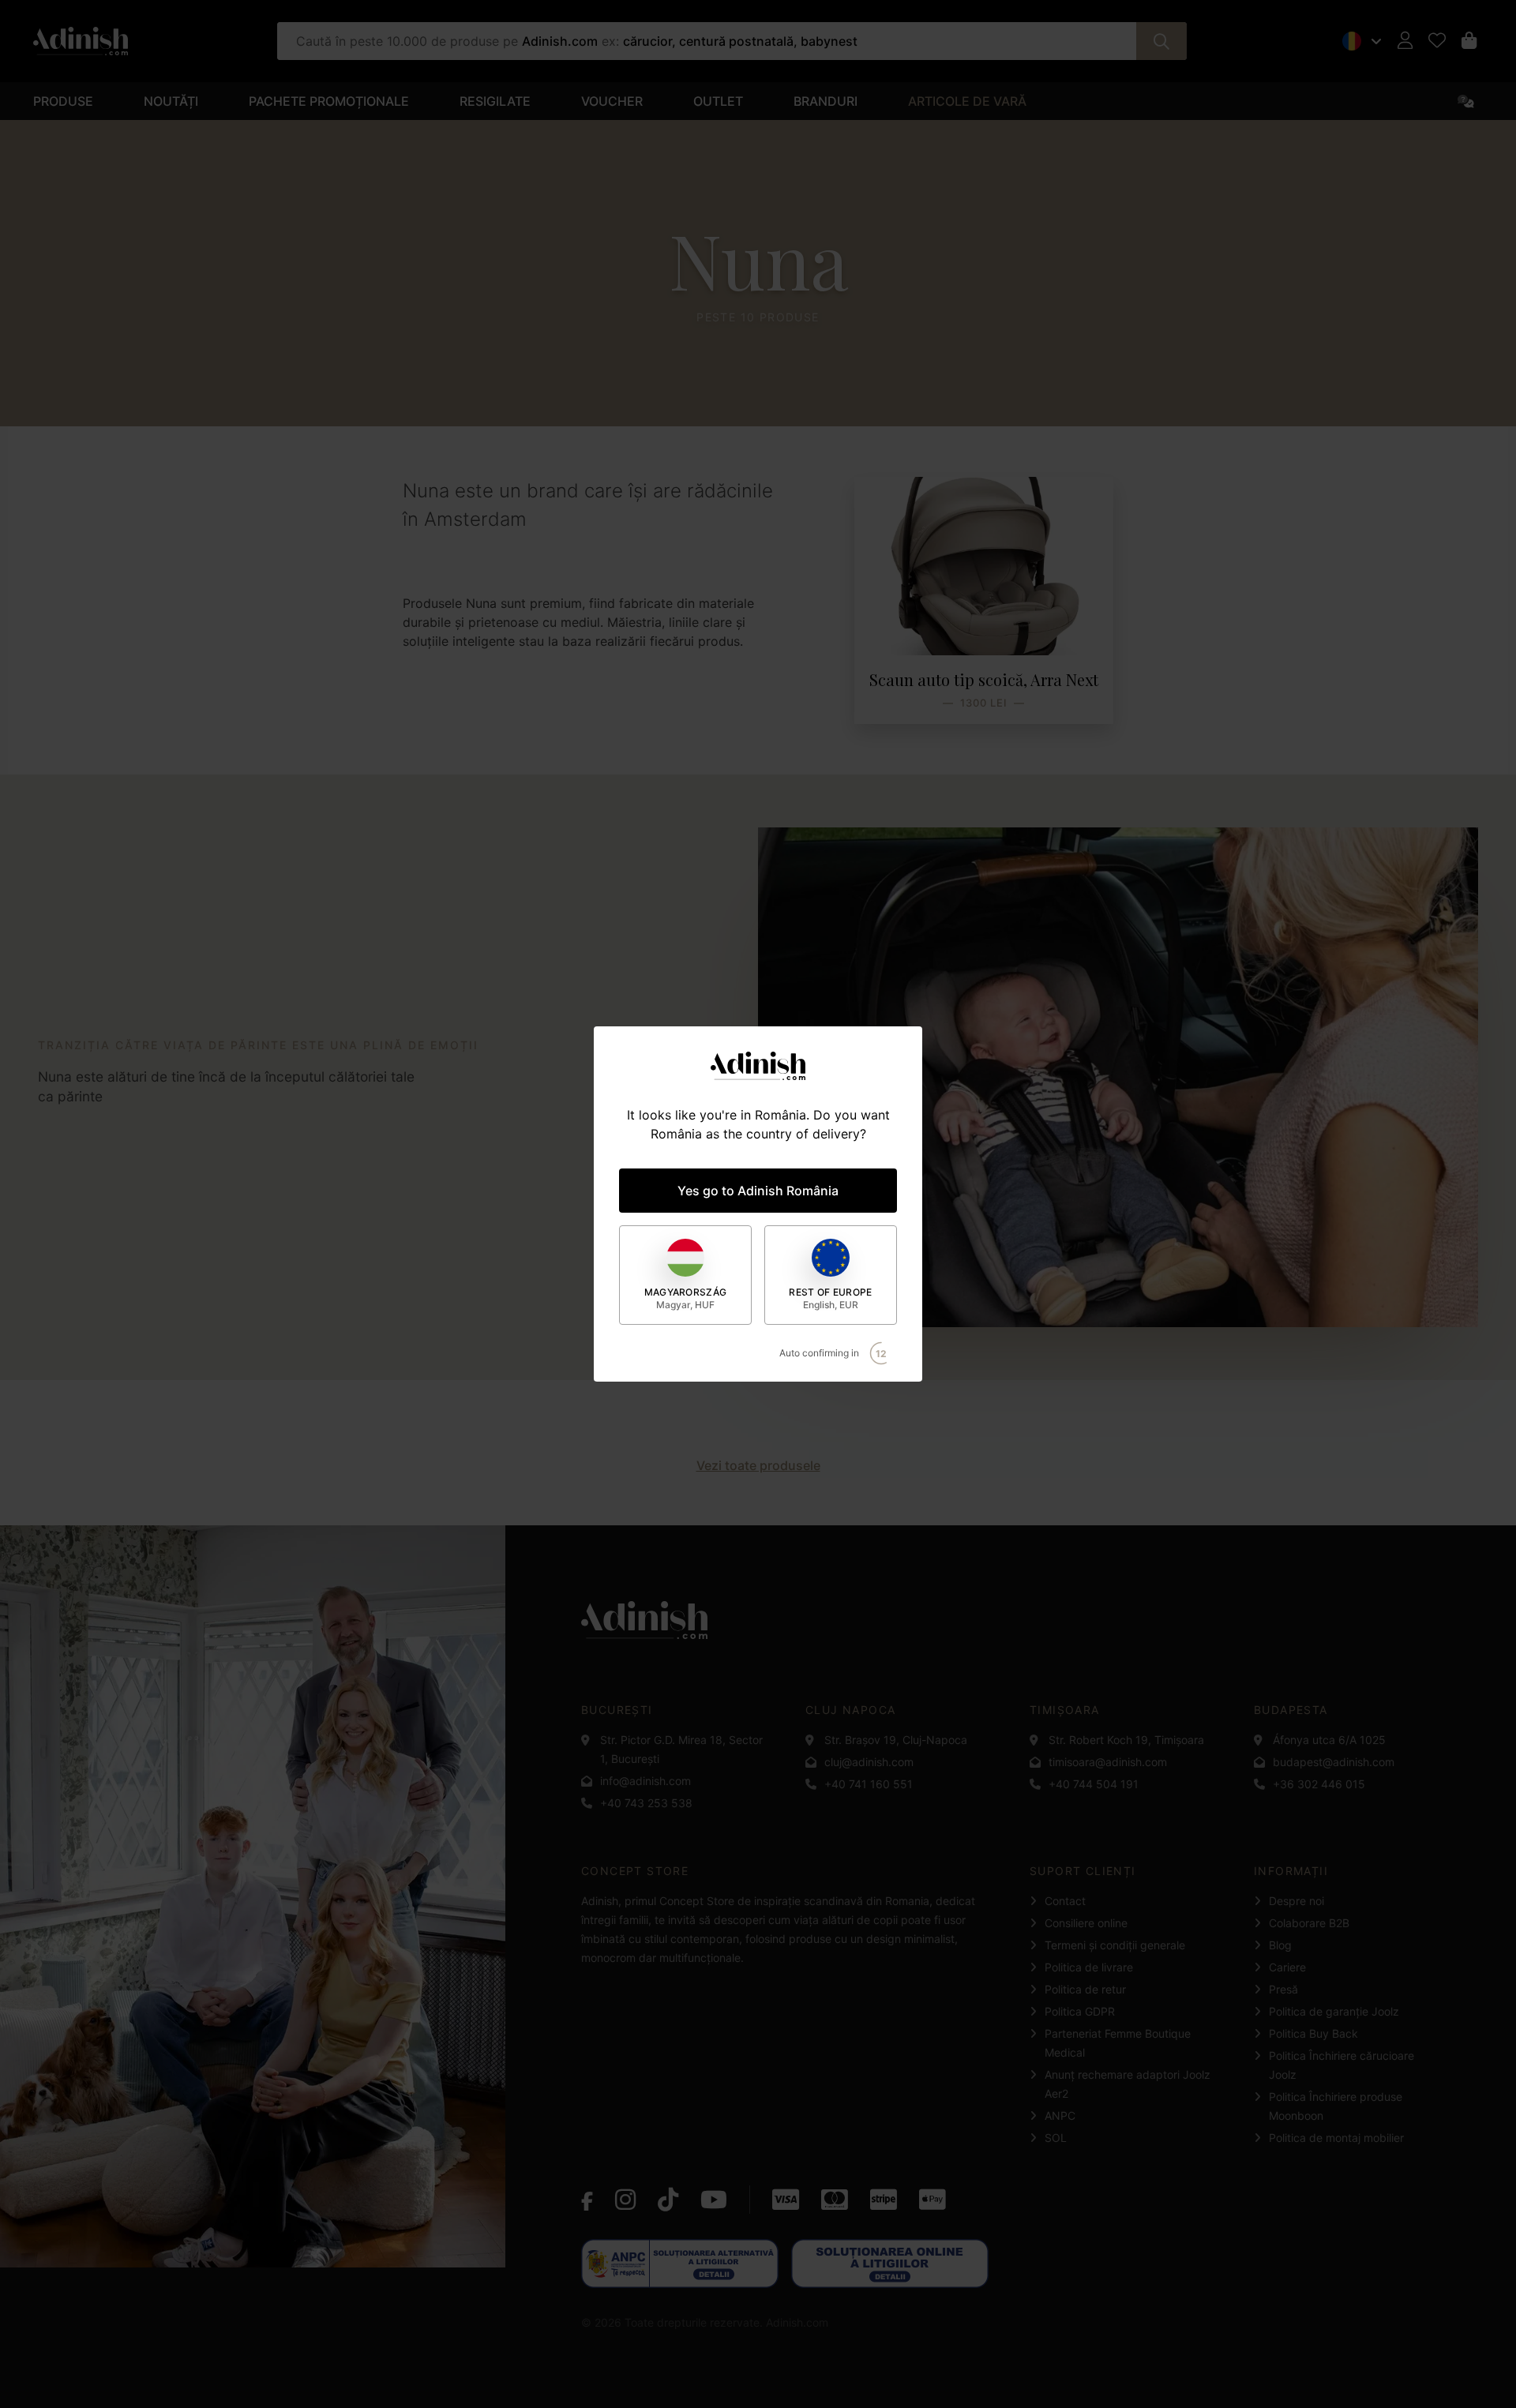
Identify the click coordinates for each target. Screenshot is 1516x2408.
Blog (1280, 1945)
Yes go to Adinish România (758, 1191)
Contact (1065, 1901)
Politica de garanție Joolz (1334, 2011)
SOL (1056, 2138)
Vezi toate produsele (758, 1465)
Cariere (1287, 1967)
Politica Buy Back (1313, 2033)
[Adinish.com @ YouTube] (714, 2200)
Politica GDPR (1080, 2011)
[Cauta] (1161, 41)
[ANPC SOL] (890, 2264)
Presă (1283, 1989)
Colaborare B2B (1309, 1923)
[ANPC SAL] (680, 2264)
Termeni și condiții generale (1115, 1945)
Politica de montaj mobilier (1336, 2138)
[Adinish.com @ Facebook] (587, 2200)
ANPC (1060, 2115)
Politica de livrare (1089, 1967)
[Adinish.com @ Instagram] (625, 2200)
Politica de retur (1085, 1989)
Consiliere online (1086, 1923)
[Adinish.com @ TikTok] (668, 2200)
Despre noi (1296, 1901)
